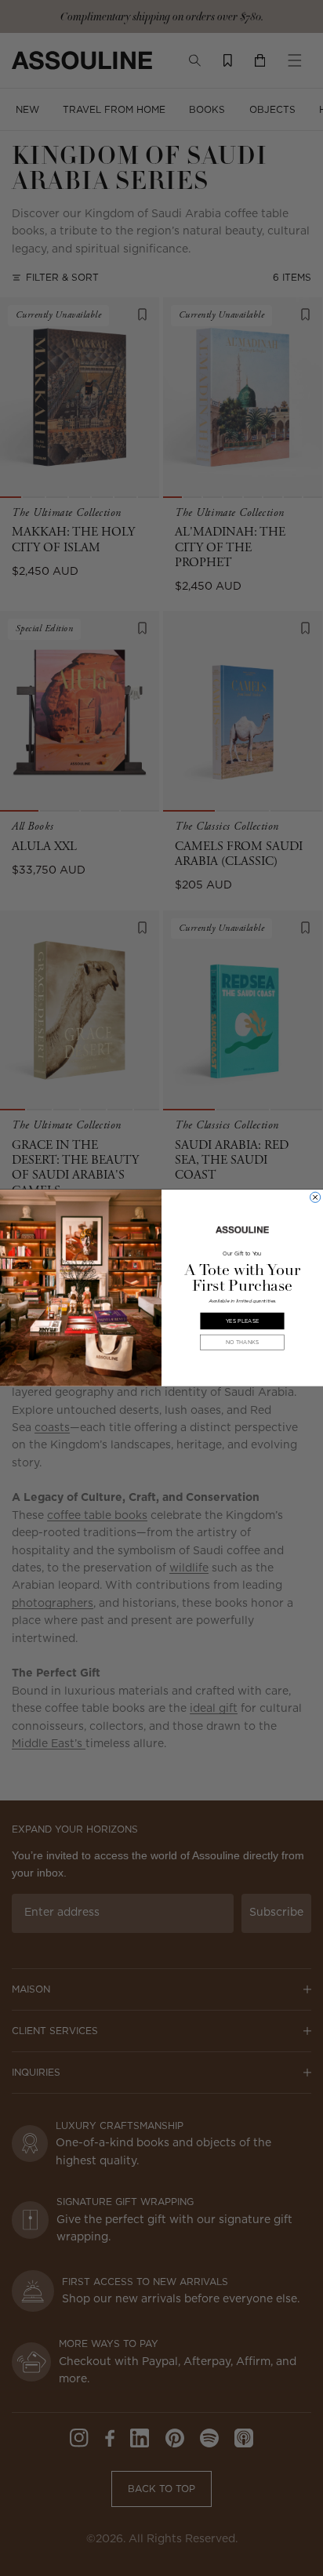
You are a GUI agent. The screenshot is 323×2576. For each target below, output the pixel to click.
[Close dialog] (316, 1197)
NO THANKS (242, 1342)
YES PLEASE (242, 1321)
